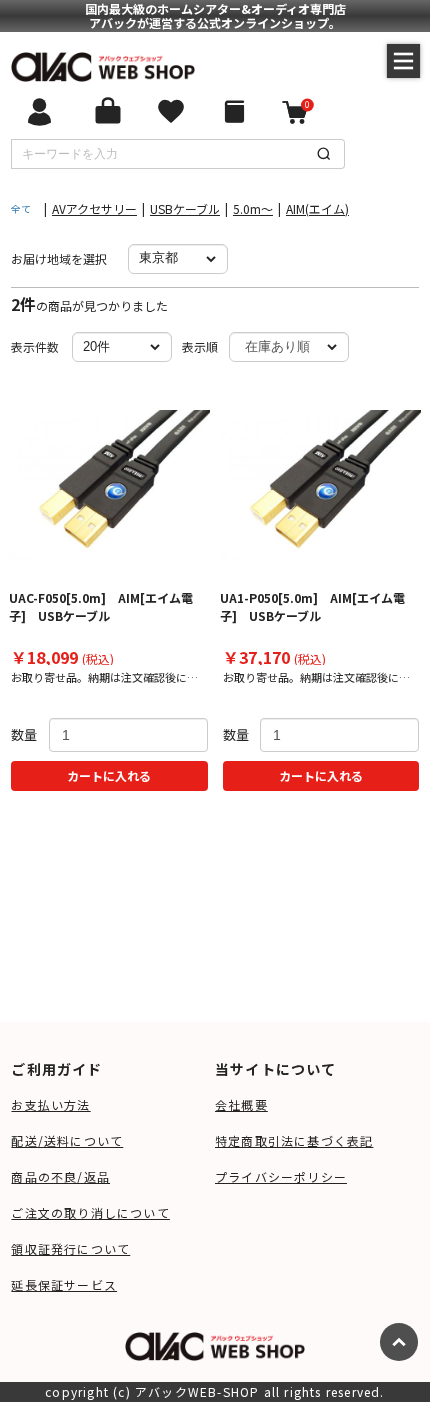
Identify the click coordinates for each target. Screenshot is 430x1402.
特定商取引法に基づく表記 (294, 1140)
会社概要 (241, 1104)
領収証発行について (70, 1248)
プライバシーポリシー (281, 1176)
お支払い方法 (50, 1104)
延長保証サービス (64, 1284)
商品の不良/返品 (60, 1176)
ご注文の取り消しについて (90, 1212)
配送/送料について (67, 1140)
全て (21, 208)
